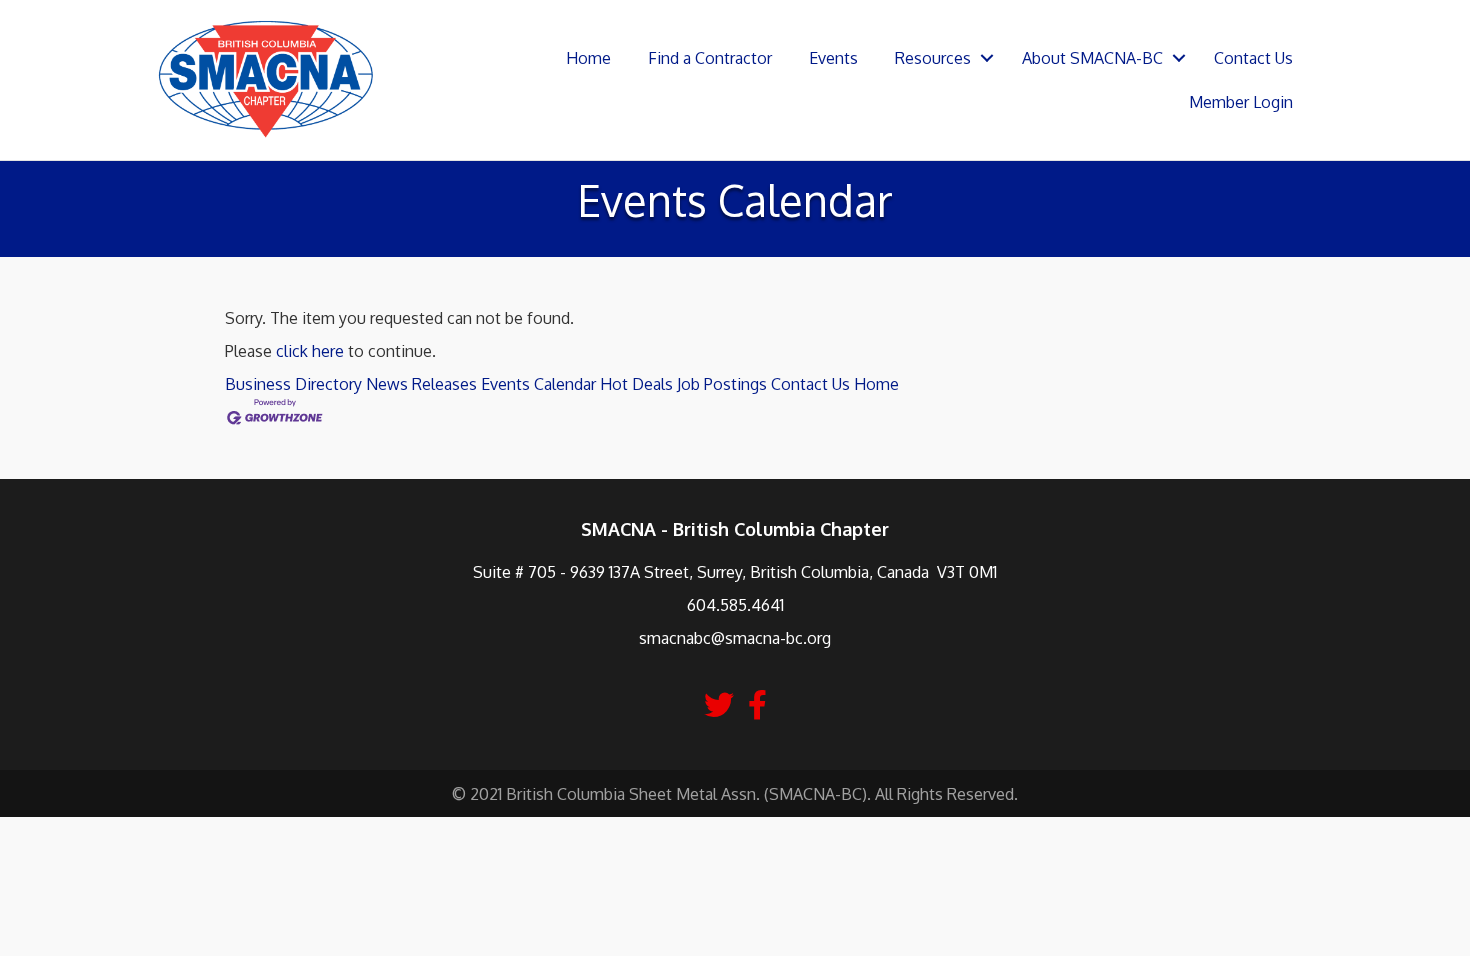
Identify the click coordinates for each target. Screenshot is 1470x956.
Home (588, 58)
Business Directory (293, 384)
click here (310, 351)
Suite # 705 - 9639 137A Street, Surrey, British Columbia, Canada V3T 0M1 (735, 572)
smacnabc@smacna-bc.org (735, 638)
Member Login (1241, 102)
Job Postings (722, 384)
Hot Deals (636, 384)
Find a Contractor (710, 58)
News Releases (421, 384)
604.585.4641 (735, 605)
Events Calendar (538, 384)
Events (833, 58)
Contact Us (1253, 58)
